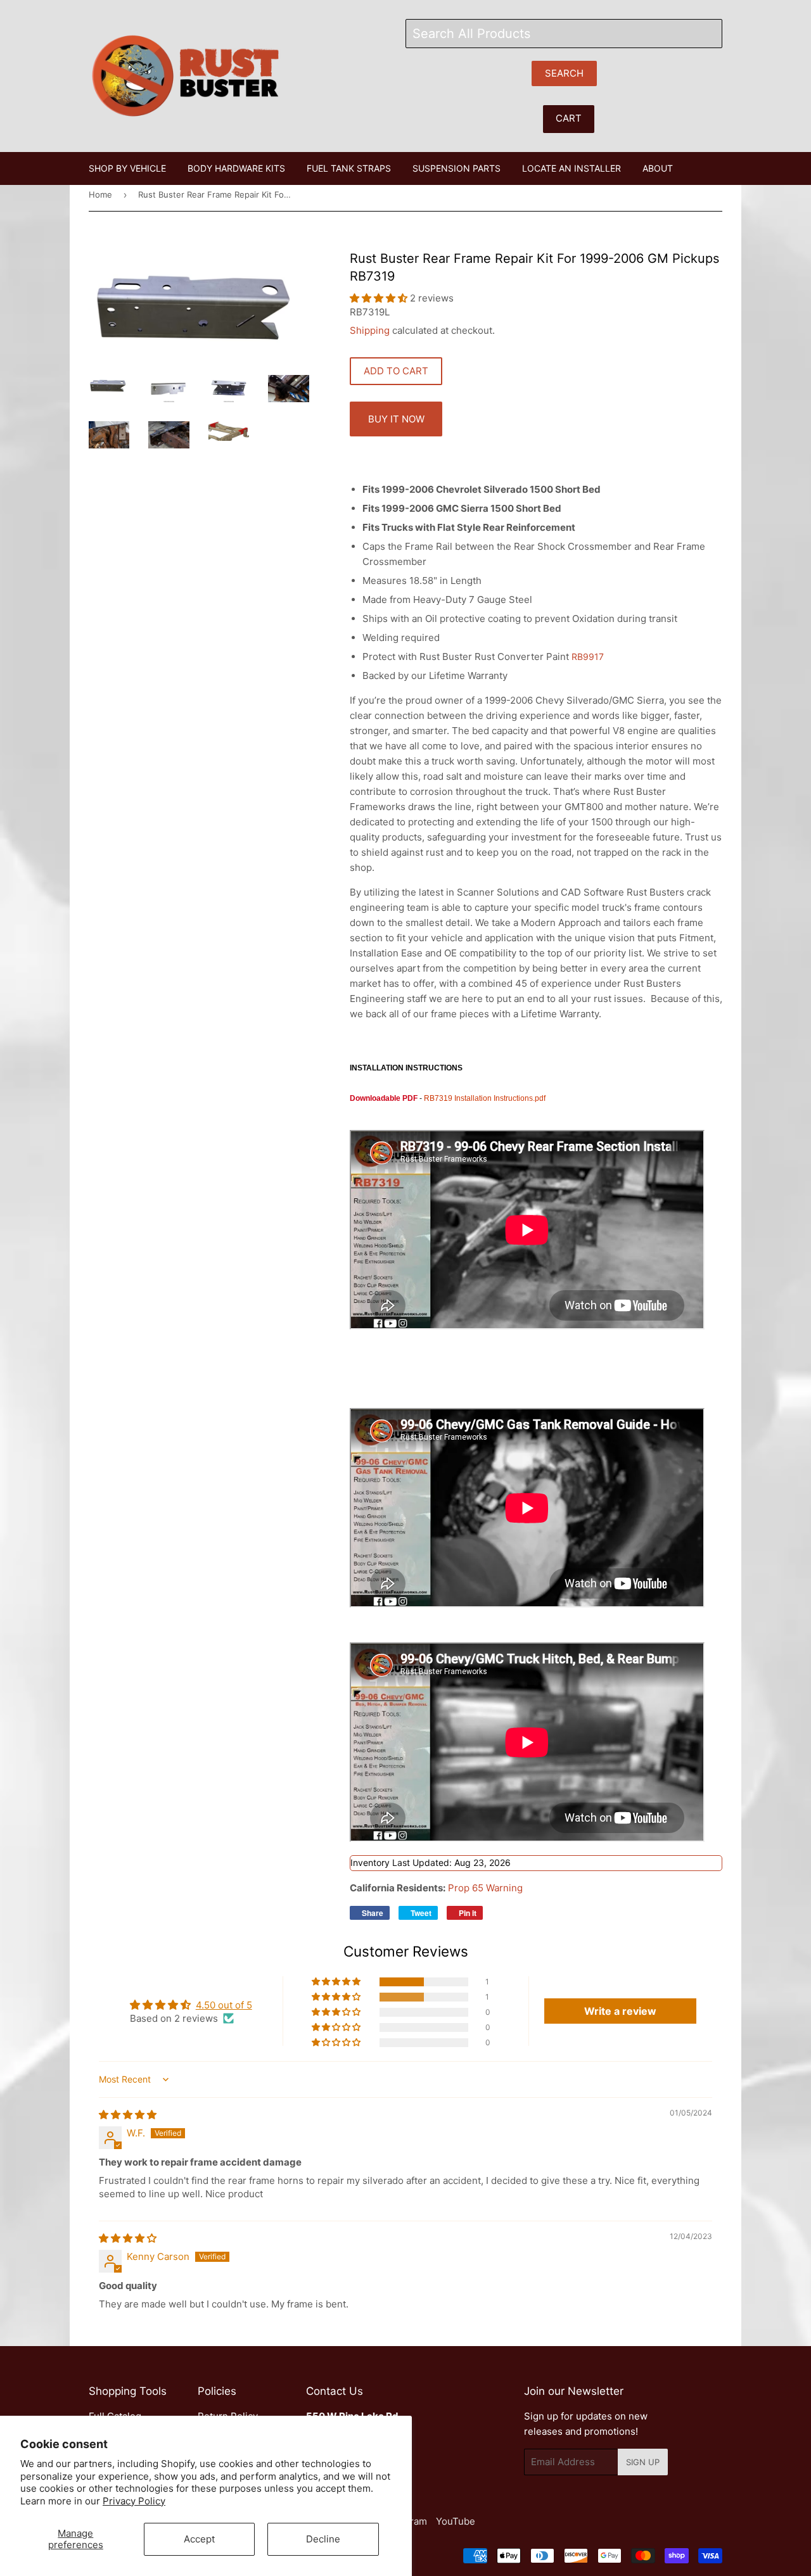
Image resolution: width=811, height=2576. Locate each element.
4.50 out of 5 (224, 2005)
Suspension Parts (457, 168)
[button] (380, 298)
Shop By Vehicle (127, 168)
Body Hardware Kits (236, 168)
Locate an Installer (572, 168)
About (658, 168)
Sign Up (643, 2462)
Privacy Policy (134, 2501)
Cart (569, 118)
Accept (199, 2539)
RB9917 (588, 657)
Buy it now (396, 419)
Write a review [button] (620, 2011)
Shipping (370, 330)
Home (100, 194)
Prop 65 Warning (485, 1888)
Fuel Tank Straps (349, 168)
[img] (128, 2115)
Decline (323, 2539)
